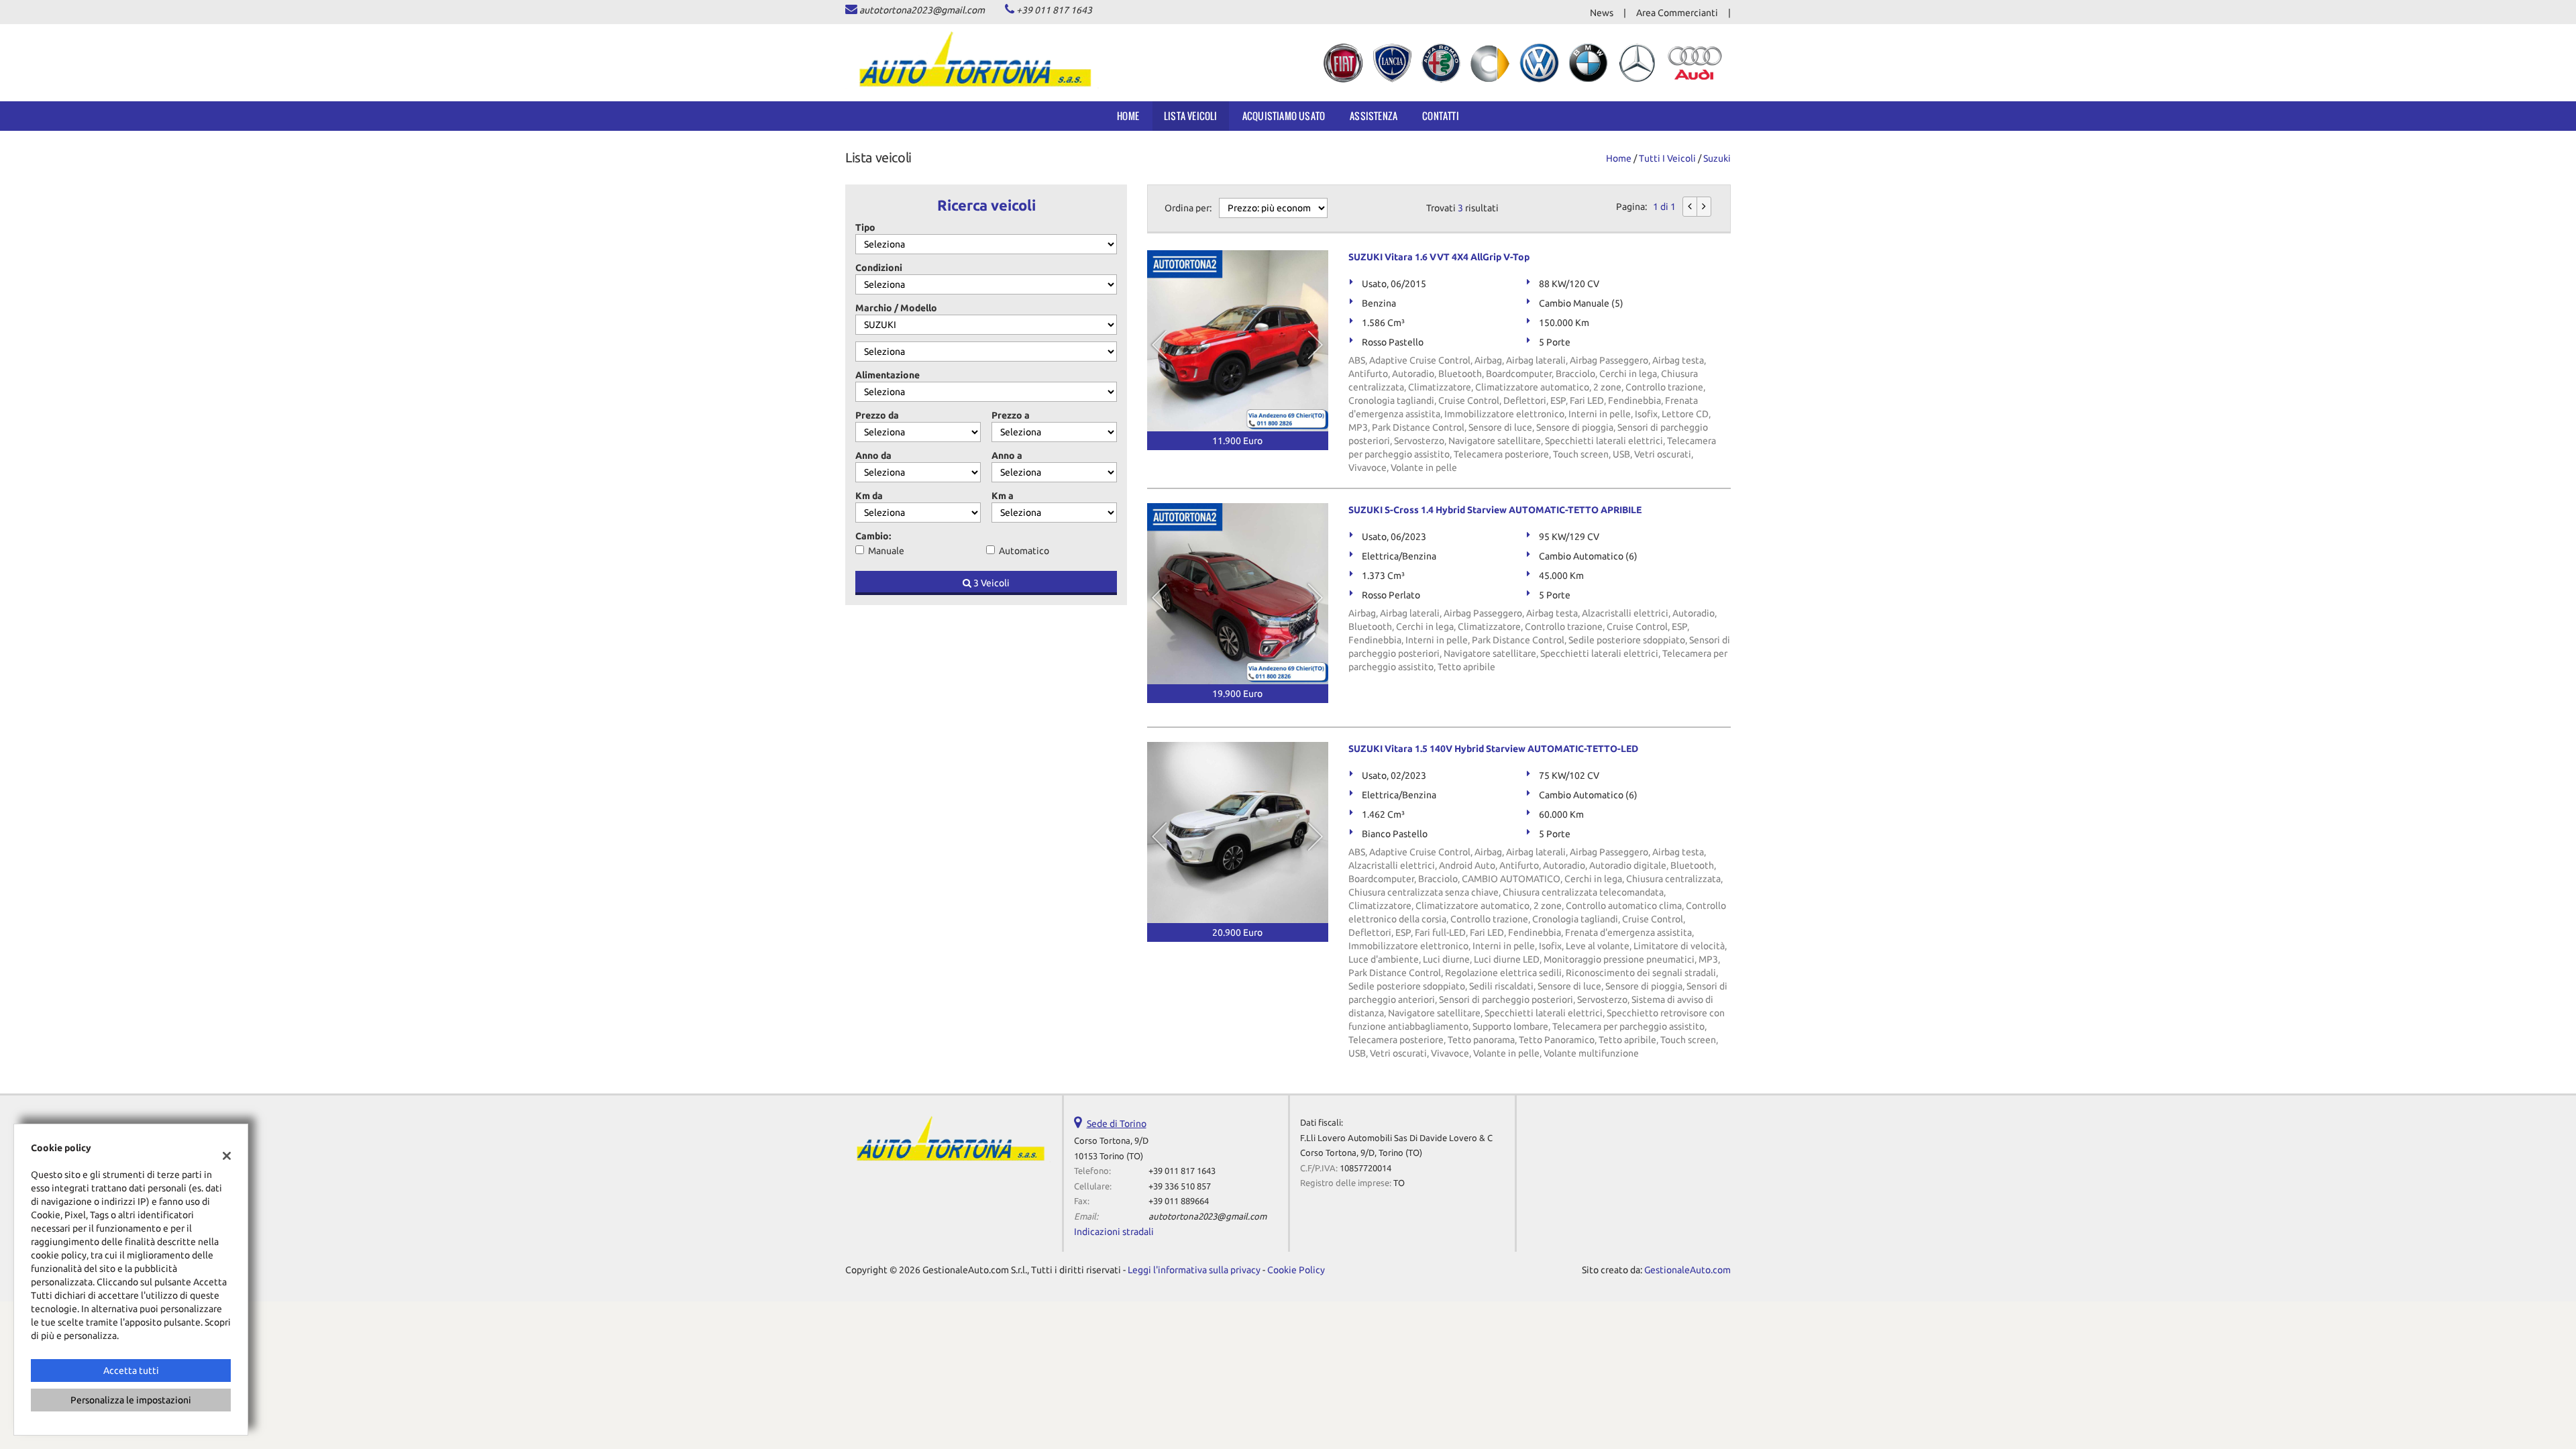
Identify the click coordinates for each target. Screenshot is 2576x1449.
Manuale (886, 551)
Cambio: (873, 536)
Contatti (1441, 116)
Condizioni (879, 268)
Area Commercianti (1677, 13)
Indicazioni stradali (1114, 1232)
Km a (1003, 496)
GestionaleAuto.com (1687, 1270)
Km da (869, 496)
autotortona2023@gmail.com (922, 10)
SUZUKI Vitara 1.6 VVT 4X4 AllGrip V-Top (1439, 257)
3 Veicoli (990, 583)
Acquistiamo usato (1284, 116)
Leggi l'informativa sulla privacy (1194, 1270)
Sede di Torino (1117, 1124)
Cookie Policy (1296, 1270)
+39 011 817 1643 (1054, 10)
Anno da (873, 455)
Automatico (1024, 551)
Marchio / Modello (896, 308)
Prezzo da (877, 415)
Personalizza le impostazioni (131, 1400)
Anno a (1007, 455)
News (1602, 13)
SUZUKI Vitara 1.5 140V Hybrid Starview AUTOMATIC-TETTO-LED (1493, 749)
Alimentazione (888, 375)
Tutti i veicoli (1667, 158)
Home (1128, 116)
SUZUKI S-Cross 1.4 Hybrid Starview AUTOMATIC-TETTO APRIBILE (1495, 510)
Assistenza (1374, 116)
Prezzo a (1011, 415)
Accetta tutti (131, 1371)
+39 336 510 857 (1180, 1186)
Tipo (865, 227)
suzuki (1717, 158)
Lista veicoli (1191, 116)
